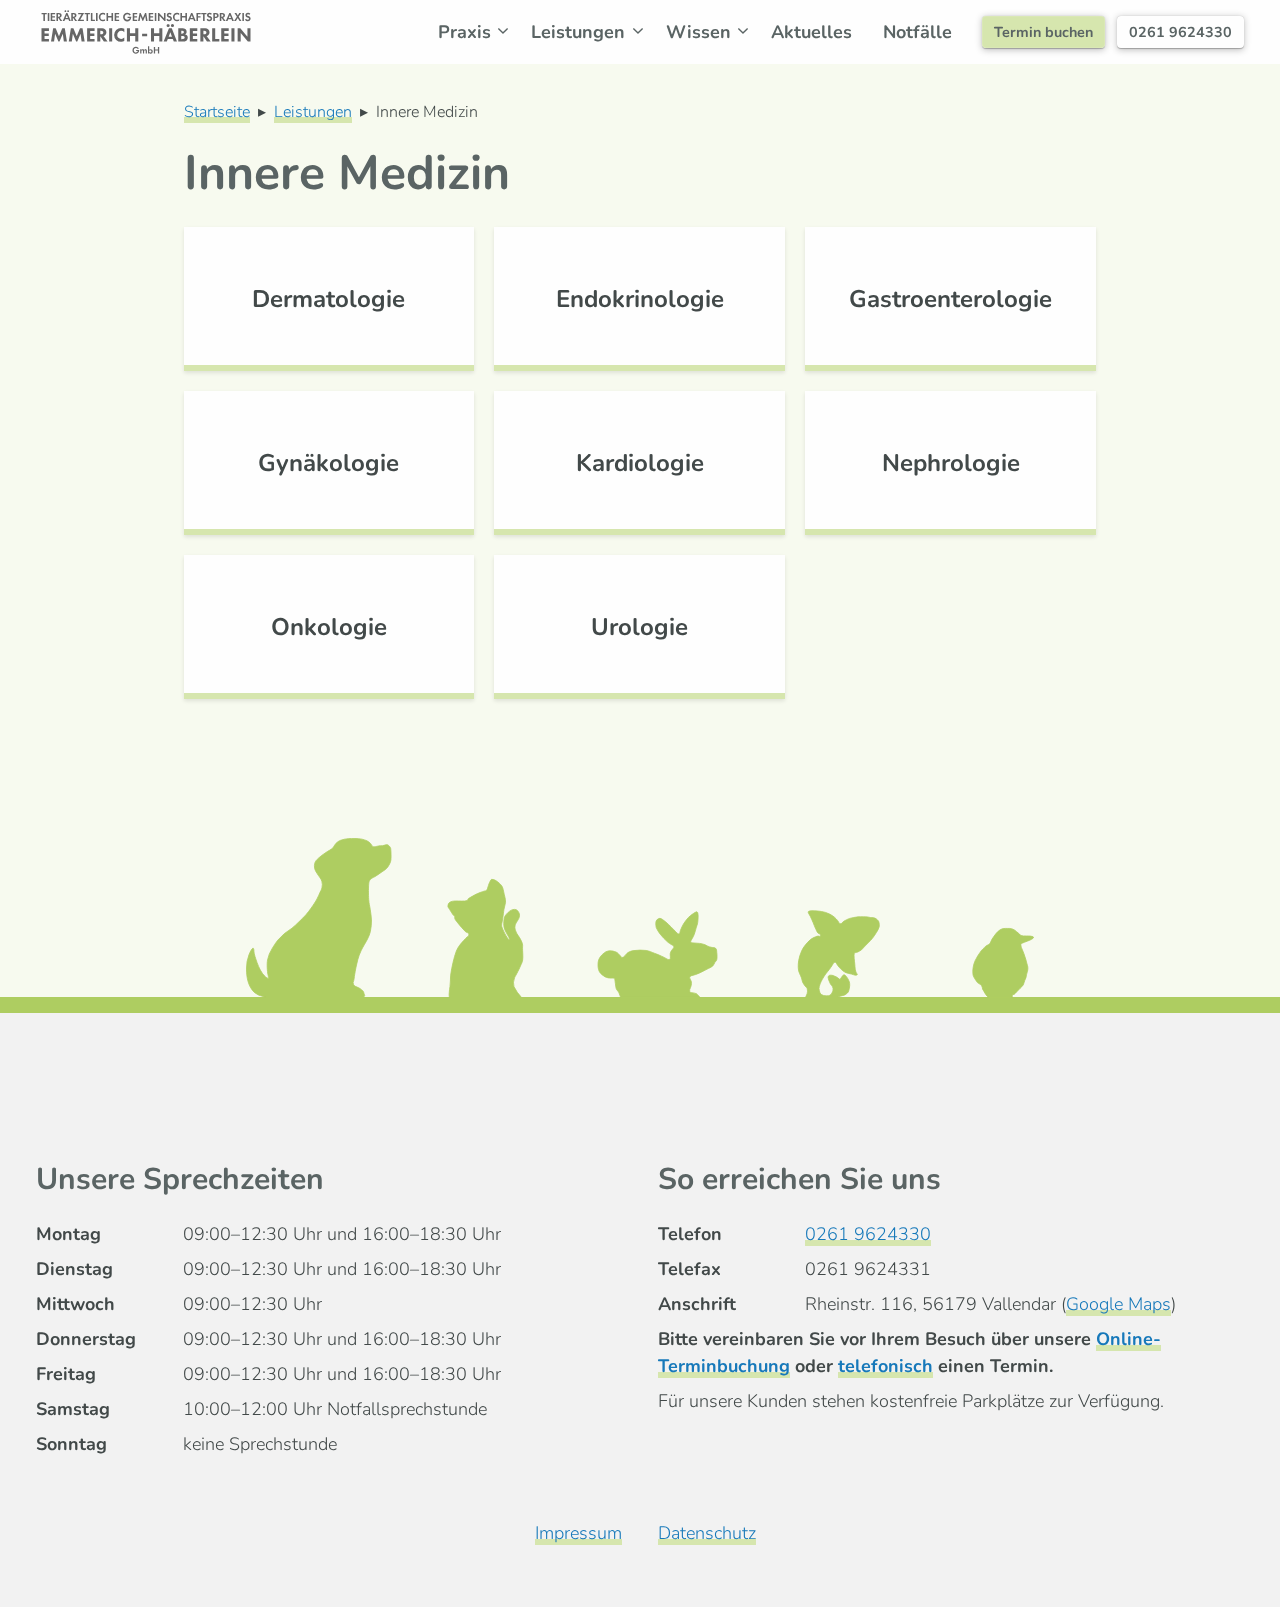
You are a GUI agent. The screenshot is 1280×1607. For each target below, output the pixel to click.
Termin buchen (1043, 32)
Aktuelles (811, 32)
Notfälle (917, 32)
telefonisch (885, 1366)
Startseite (217, 112)
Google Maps (1118, 1304)
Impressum (578, 1533)
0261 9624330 (1180, 32)
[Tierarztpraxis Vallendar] (146, 32)
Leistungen (313, 112)
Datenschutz (707, 1533)
